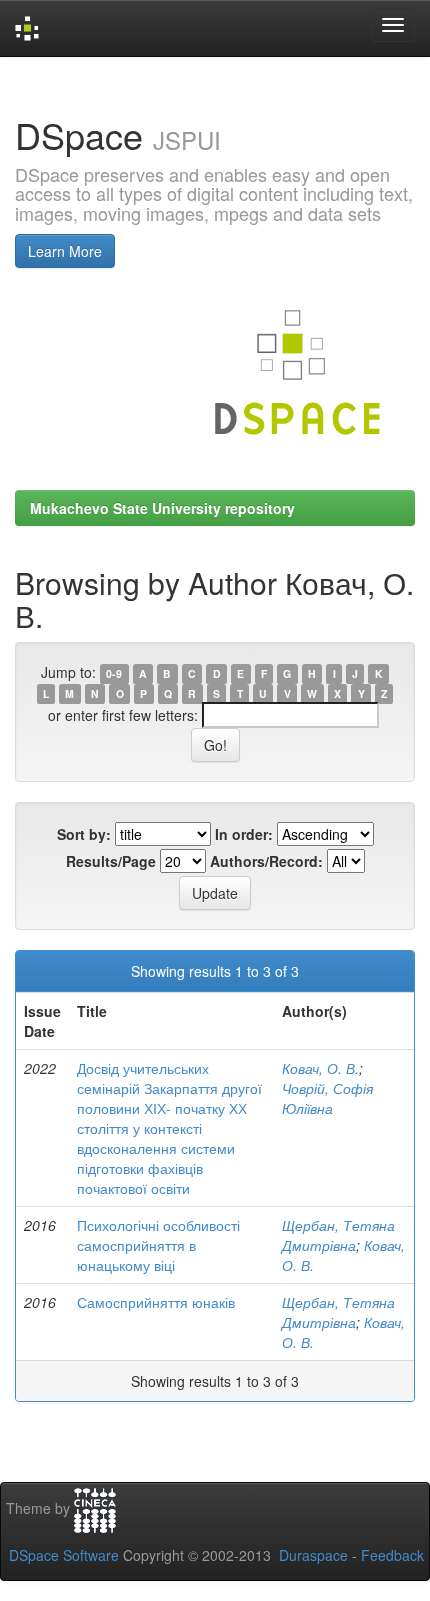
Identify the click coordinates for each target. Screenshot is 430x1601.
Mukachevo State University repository (162, 508)
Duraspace (313, 1555)
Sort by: (84, 834)
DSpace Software (64, 1555)
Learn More (65, 251)
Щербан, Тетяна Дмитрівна (338, 1235)
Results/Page (111, 861)
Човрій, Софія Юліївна (327, 1098)
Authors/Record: (266, 861)
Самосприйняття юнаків (156, 1302)
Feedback (392, 1555)
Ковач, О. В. (320, 1068)
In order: (244, 834)
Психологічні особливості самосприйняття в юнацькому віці (158, 1245)
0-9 (114, 673)
